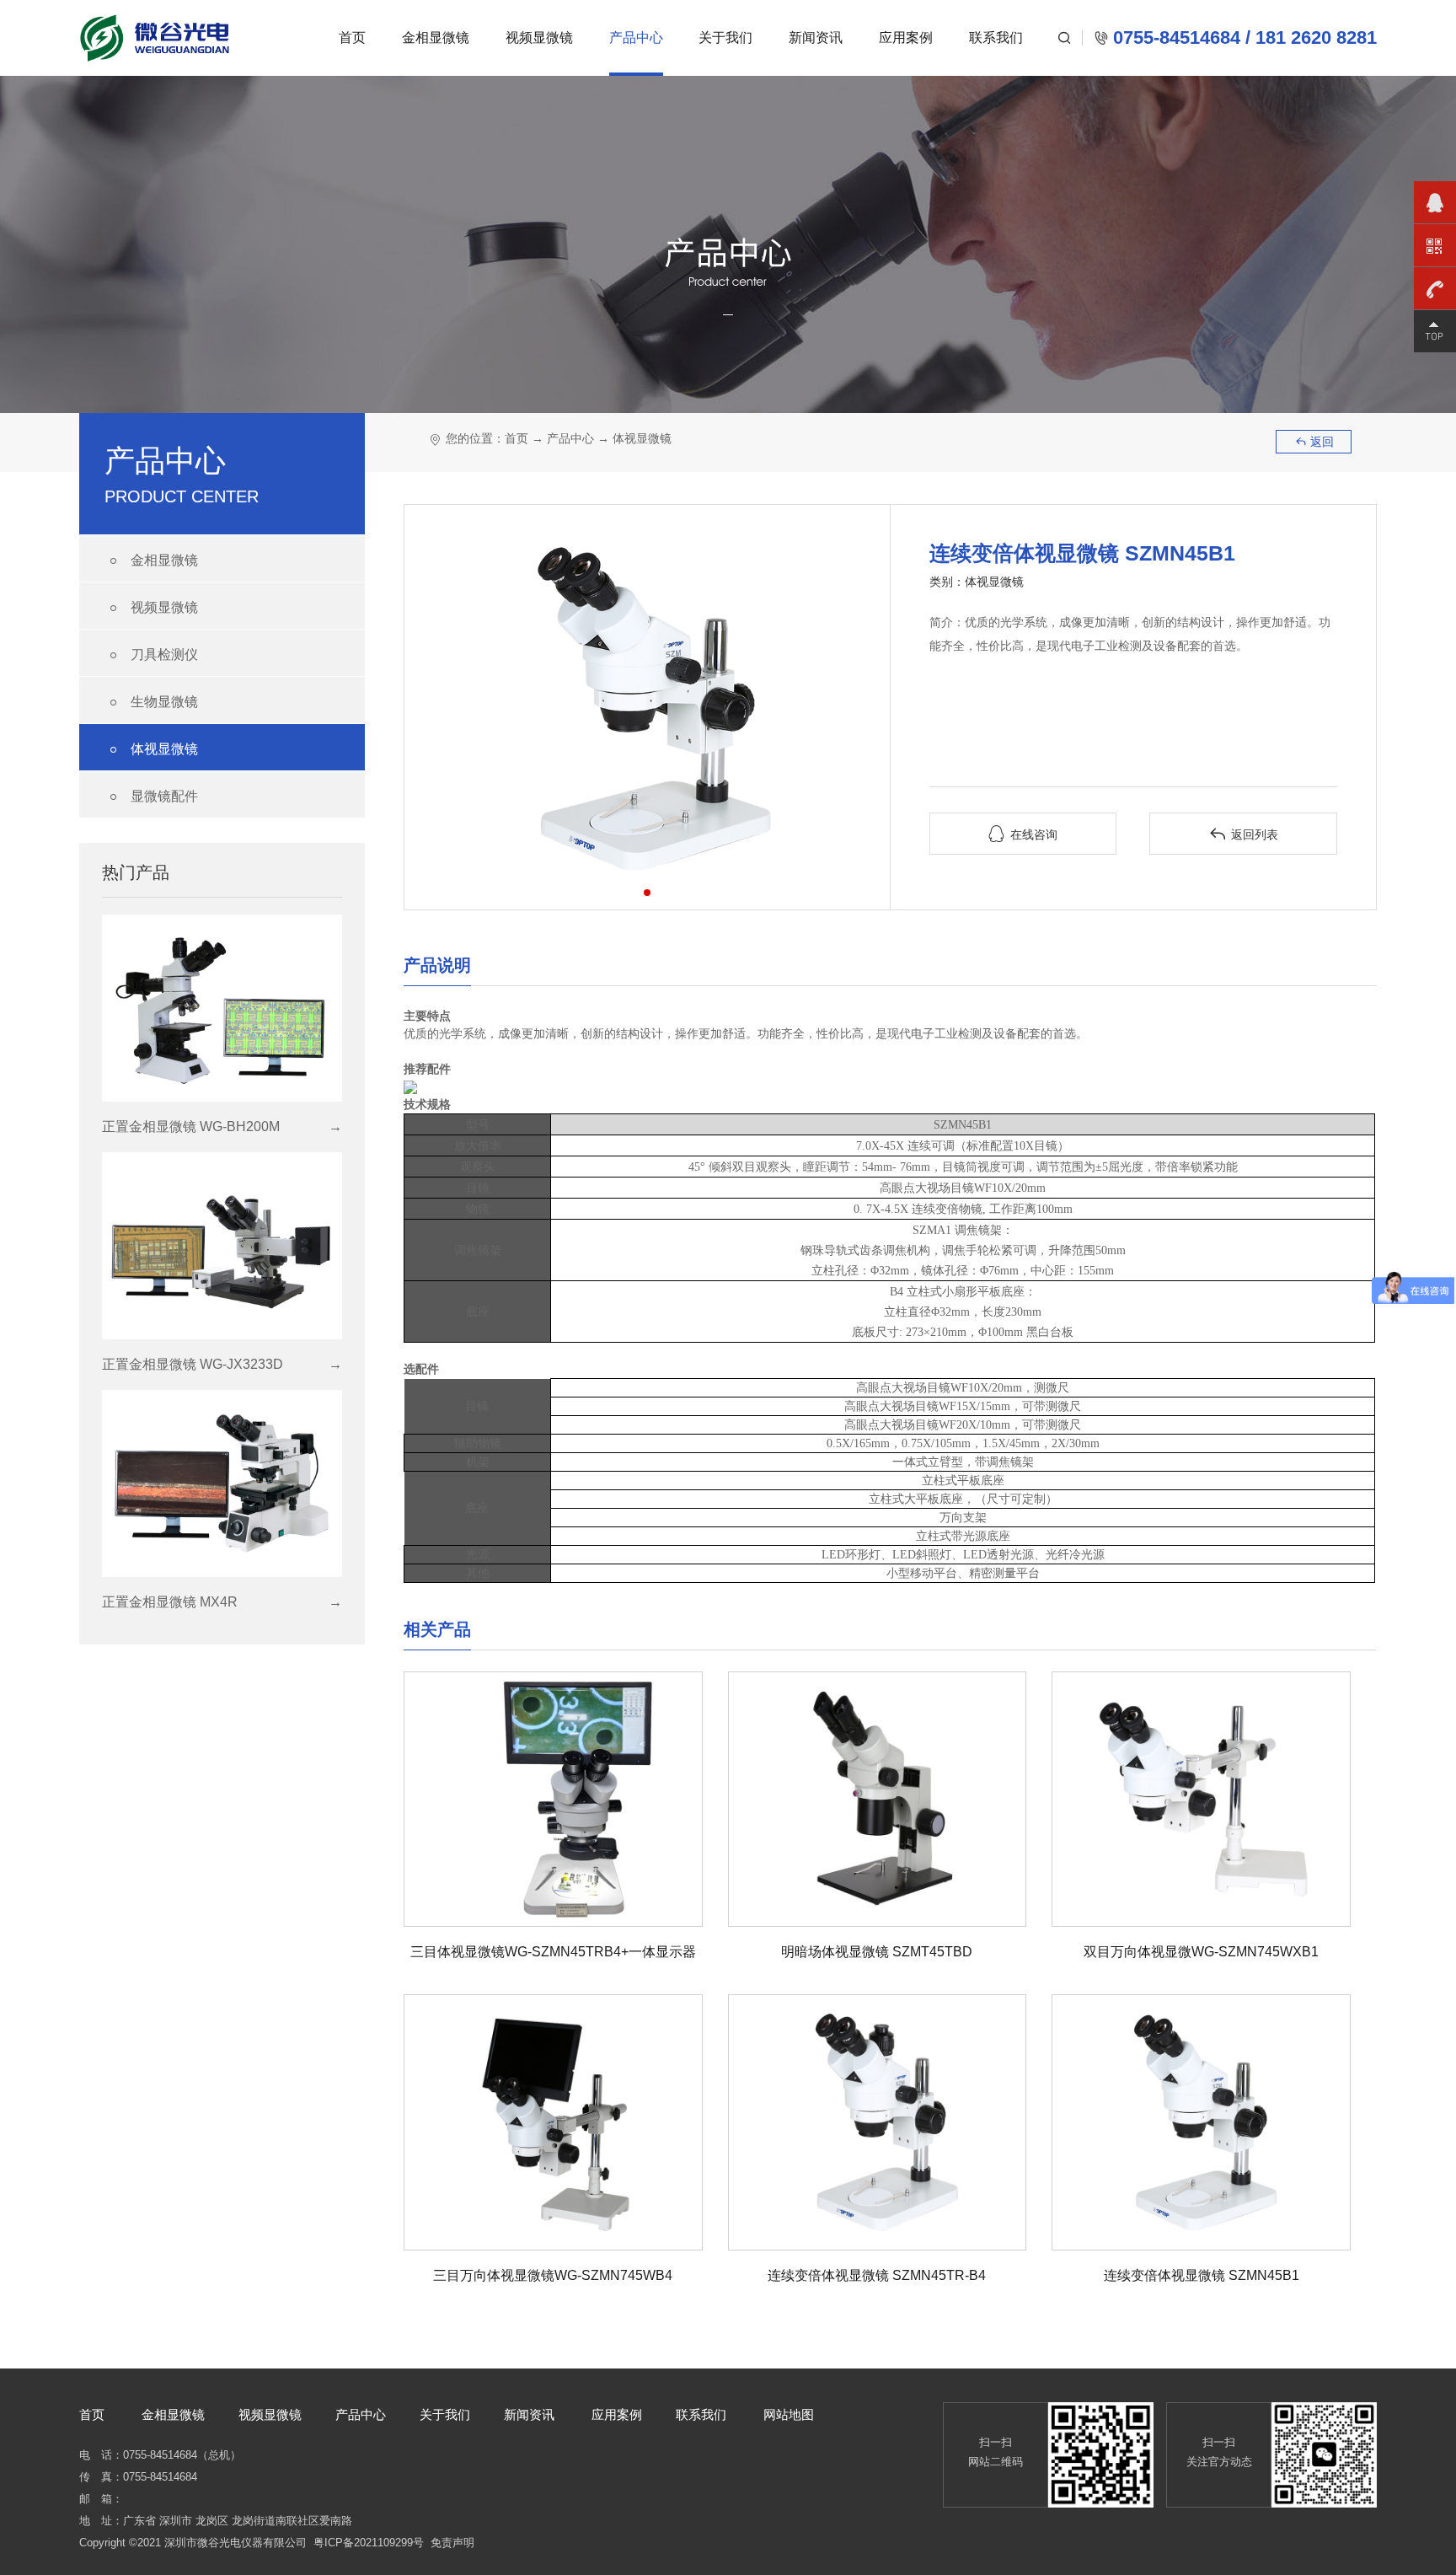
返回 (1314, 442)
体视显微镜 (151, 750)
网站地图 (789, 2414)
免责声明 (452, 2543)
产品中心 (636, 38)
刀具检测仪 (151, 655)
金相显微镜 (436, 38)
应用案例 (906, 38)
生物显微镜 (151, 703)
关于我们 (725, 38)
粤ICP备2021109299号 (369, 2543)
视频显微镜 (539, 38)
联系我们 (996, 38)
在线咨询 (1023, 834)
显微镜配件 (151, 797)
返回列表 (1244, 834)
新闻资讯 (816, 38)
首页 (352, 38)
